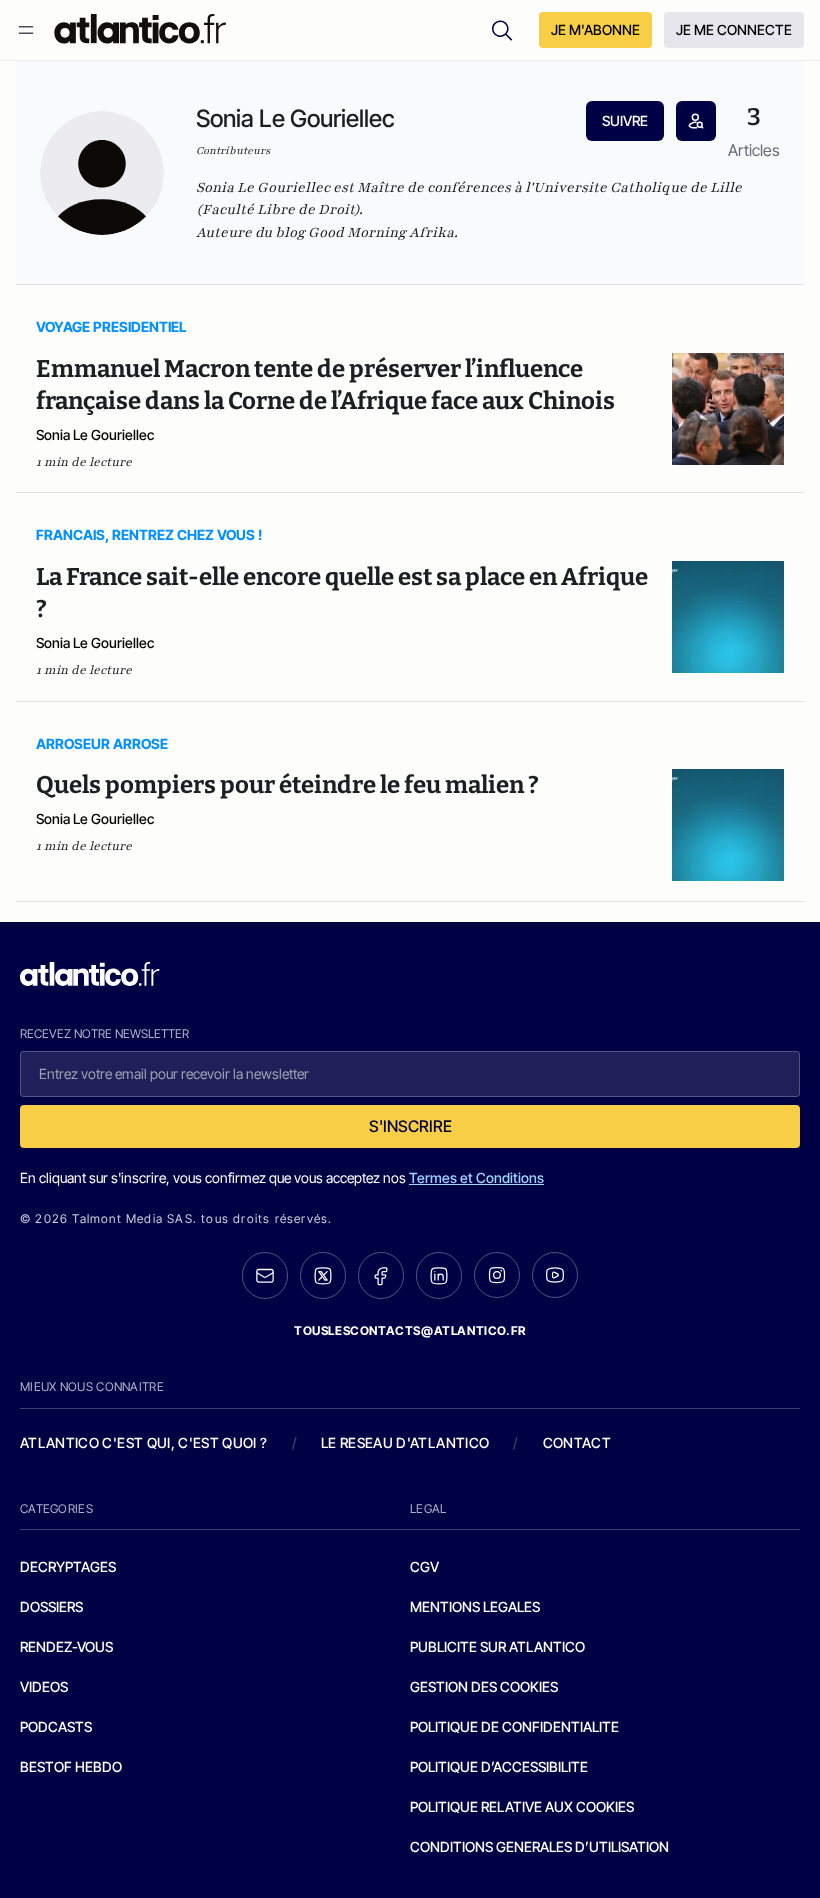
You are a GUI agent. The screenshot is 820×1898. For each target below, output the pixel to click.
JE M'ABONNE (595, 29)
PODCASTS (56, 1726)
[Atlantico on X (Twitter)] (323, 1275)
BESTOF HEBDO (71, 1766)
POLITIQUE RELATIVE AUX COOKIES (522, 1806)
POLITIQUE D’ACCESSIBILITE (499, 1766)
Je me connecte (734, 29)
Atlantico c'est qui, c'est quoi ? (144, 1442)
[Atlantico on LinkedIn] (439, 1275)
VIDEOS (44, 1686)
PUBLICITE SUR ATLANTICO (497, 1646)
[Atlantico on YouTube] (555, 1275)
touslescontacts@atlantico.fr (410, 1330)
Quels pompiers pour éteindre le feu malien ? (287, 785)
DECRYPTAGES (68, 1566)
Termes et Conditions (476, 1177)
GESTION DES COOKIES (484, 1686)
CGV (424, 1566)
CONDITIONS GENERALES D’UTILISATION (539, 1846)
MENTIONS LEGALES (475, 1606)
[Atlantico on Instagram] (497, 1275)
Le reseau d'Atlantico (405, 1442)
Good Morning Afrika (381, 232)
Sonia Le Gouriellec (95, 434)
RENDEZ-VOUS (66, 1646)
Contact (577, 1442)
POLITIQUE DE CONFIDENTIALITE (514, 1726)
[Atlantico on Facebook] (381, 1275)
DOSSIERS (51, 1606)
